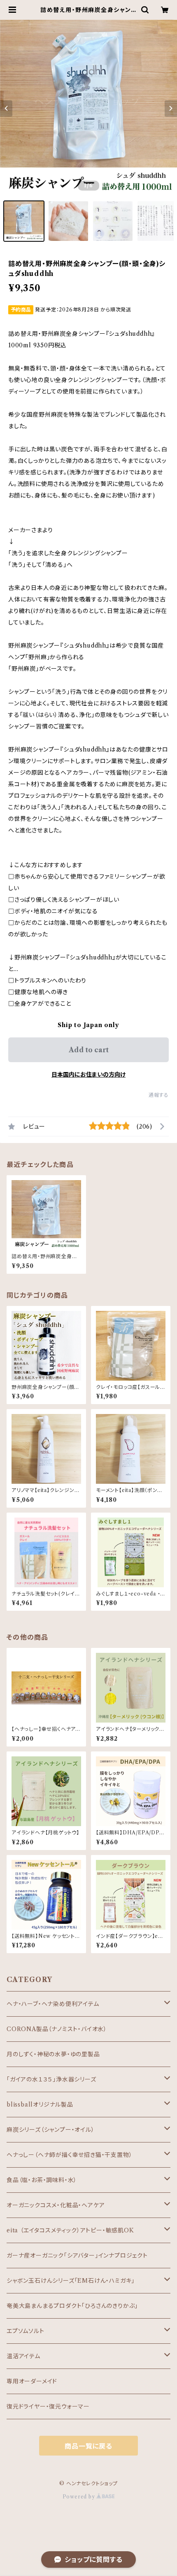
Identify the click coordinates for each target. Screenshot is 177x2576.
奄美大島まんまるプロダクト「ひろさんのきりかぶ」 (72, 2306)
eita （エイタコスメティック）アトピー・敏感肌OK (70, 2230)
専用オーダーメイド (32, 2381)
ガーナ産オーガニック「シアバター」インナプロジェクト (77, 2255)
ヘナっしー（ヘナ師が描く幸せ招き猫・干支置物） (69, 2155)
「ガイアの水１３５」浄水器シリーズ (51, 2079)
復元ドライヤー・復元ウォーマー (48, 2406)
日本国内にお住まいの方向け (88, 1075)
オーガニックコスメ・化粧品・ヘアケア (56, 2205)
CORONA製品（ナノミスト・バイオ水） (57, 2029)
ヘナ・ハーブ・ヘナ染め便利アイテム (53, 2004)
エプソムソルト (26, 2331)
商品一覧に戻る (88, 2446)
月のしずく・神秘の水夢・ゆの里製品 (53, 2054)
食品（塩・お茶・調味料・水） (42, 2180)
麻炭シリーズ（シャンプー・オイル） (51, 2130)
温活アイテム (23, 2356)
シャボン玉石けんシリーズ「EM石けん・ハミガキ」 (71, 2281)
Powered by (80, 2497)
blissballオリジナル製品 (40, 2105)
